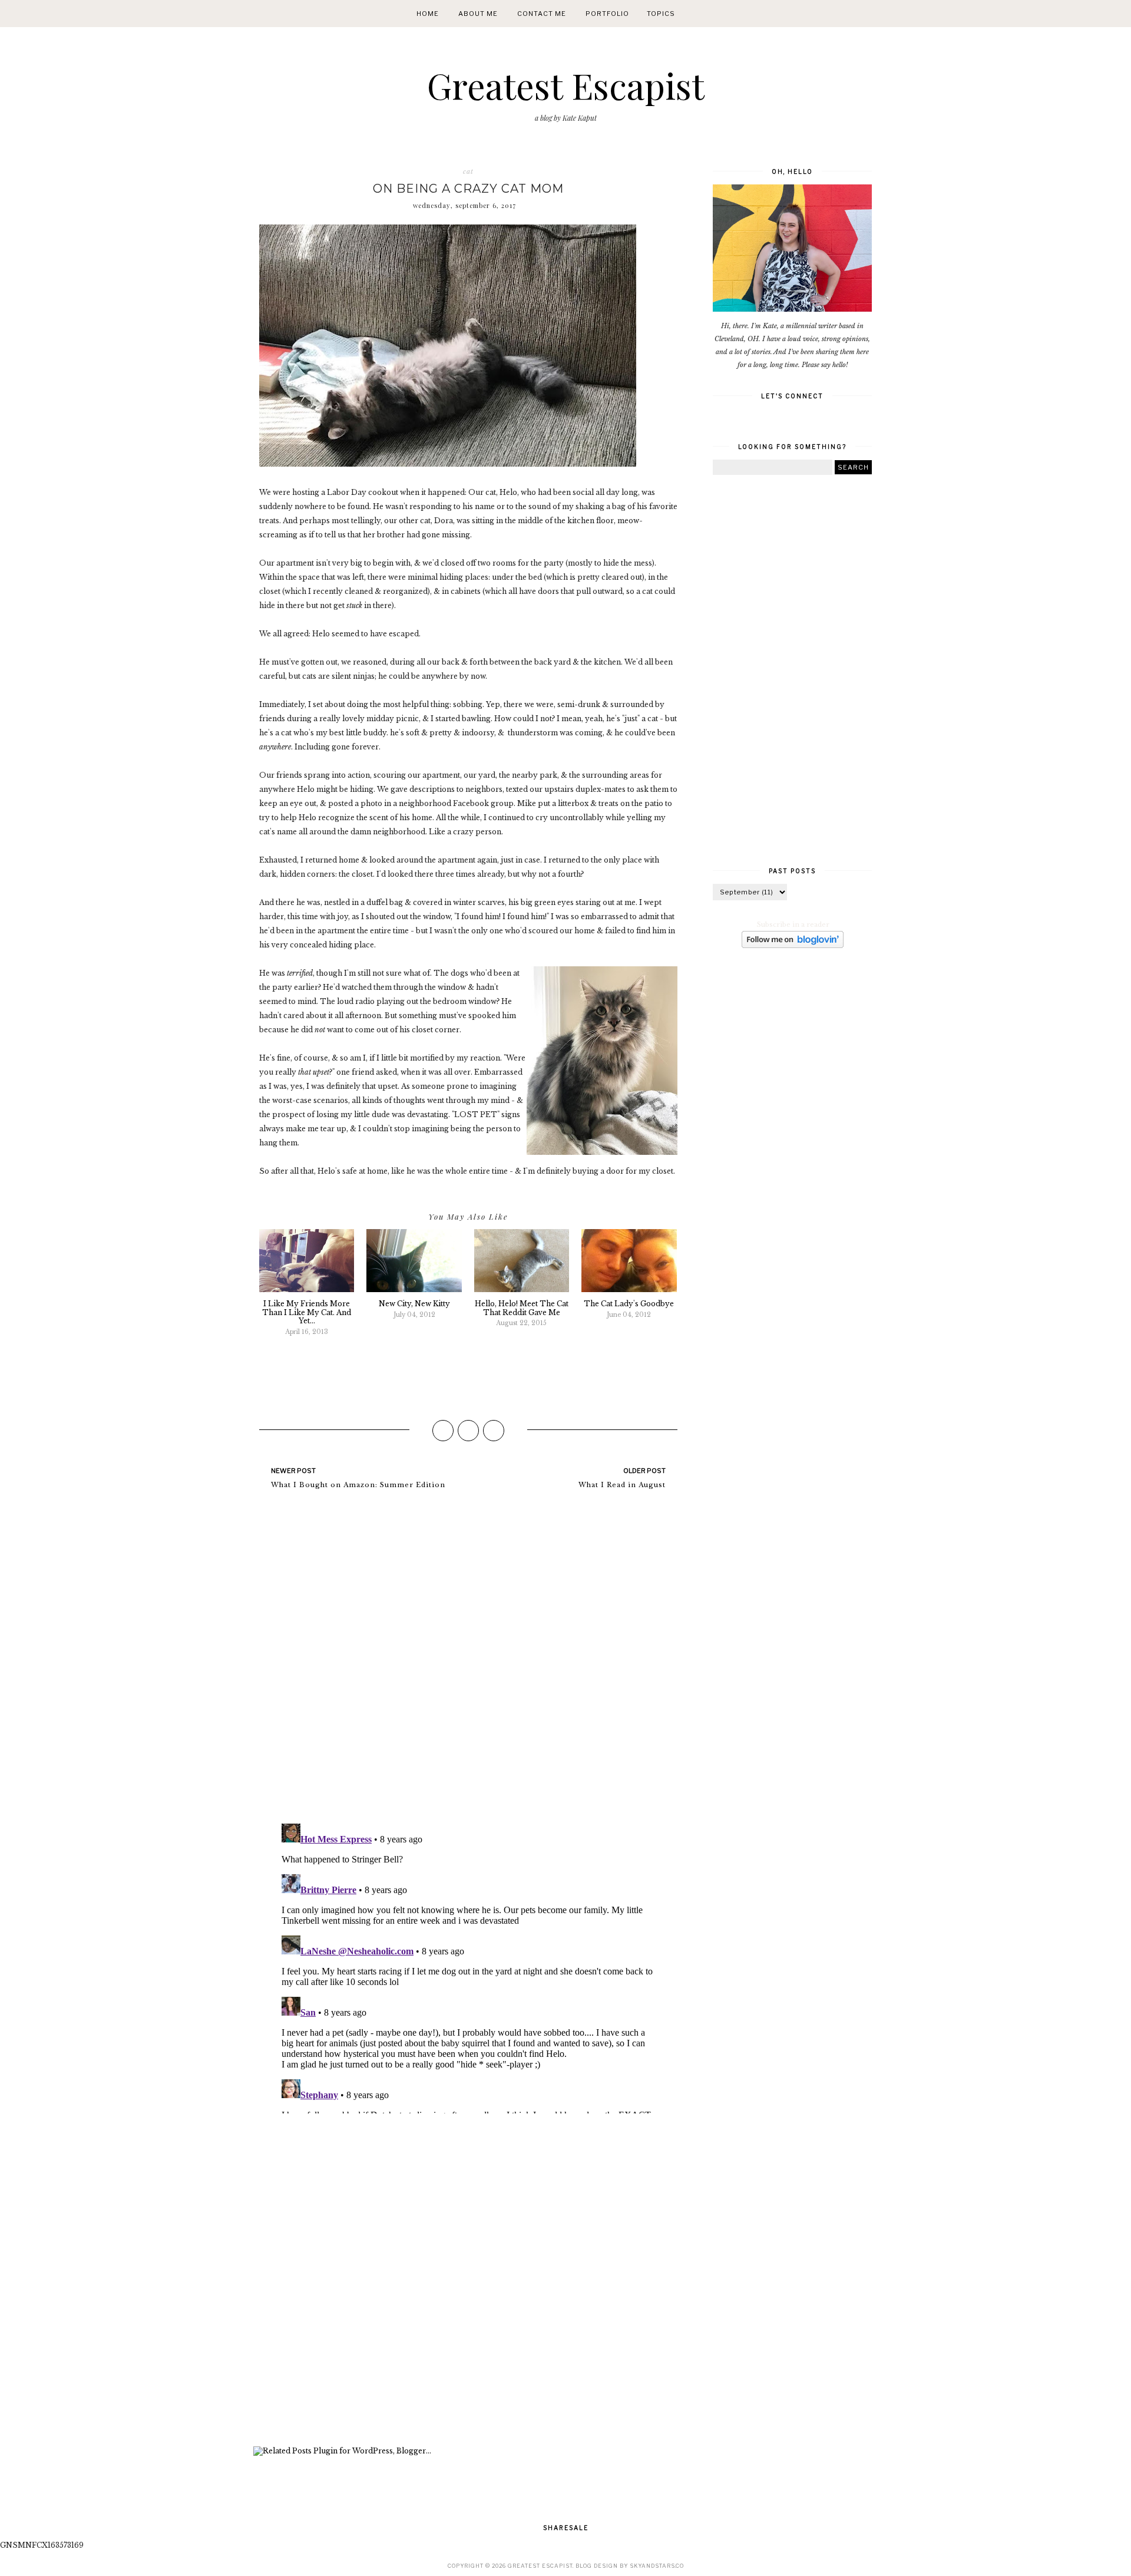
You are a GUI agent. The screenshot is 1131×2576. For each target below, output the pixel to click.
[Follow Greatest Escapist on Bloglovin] (793, 946)
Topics (661, 14)
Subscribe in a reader (793, 924)
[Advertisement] (468, 2281)
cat (468, 171)
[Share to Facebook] (443, 1431)
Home (428, 14)
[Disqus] (468, 1662)
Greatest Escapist (566, 85)
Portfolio (607, 14)
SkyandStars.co (657, 2566)
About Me (478, 14)
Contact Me (542, 14)
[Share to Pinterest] (494, 1431)
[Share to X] (468, 1431)
